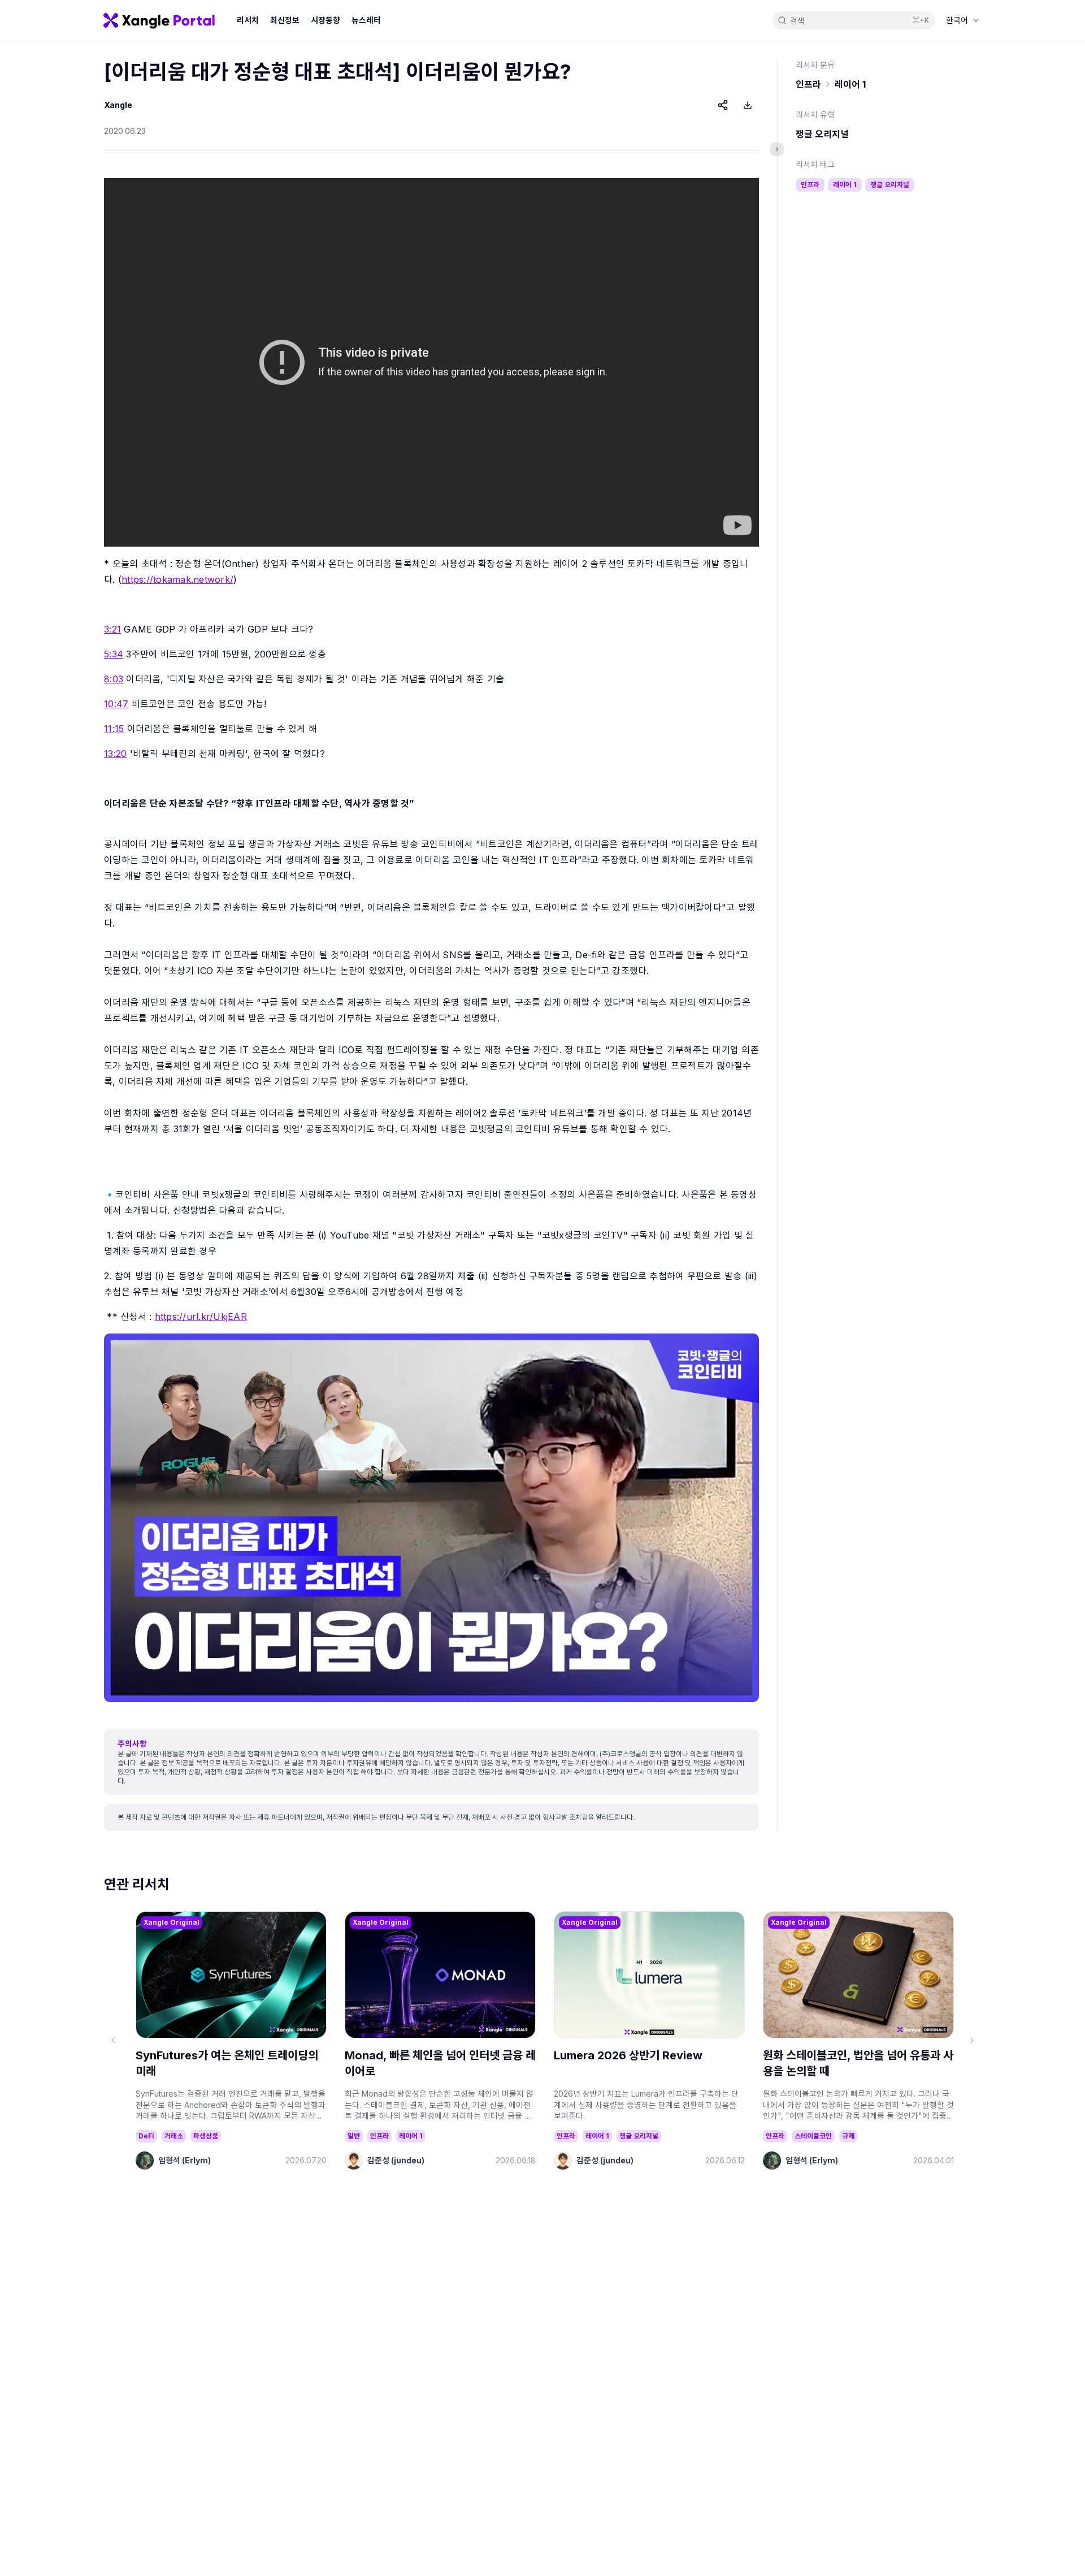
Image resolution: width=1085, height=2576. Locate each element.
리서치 (248, 20)
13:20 (115, 754)
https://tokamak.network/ (177, 579)
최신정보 (285, 20)
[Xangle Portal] (159, 20)
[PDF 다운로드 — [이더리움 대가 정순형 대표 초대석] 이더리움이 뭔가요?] (748, 105)
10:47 (116, 704)
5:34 (114, 654)
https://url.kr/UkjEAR (201, 1317)
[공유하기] (723, 105)
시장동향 (325, 20)
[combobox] (963, 20)
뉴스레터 (366, 20)
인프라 (808, 84)
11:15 (114, 729)
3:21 (112, 629)
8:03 (114, 679)
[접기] (777, 149)
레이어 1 (850, 84)
